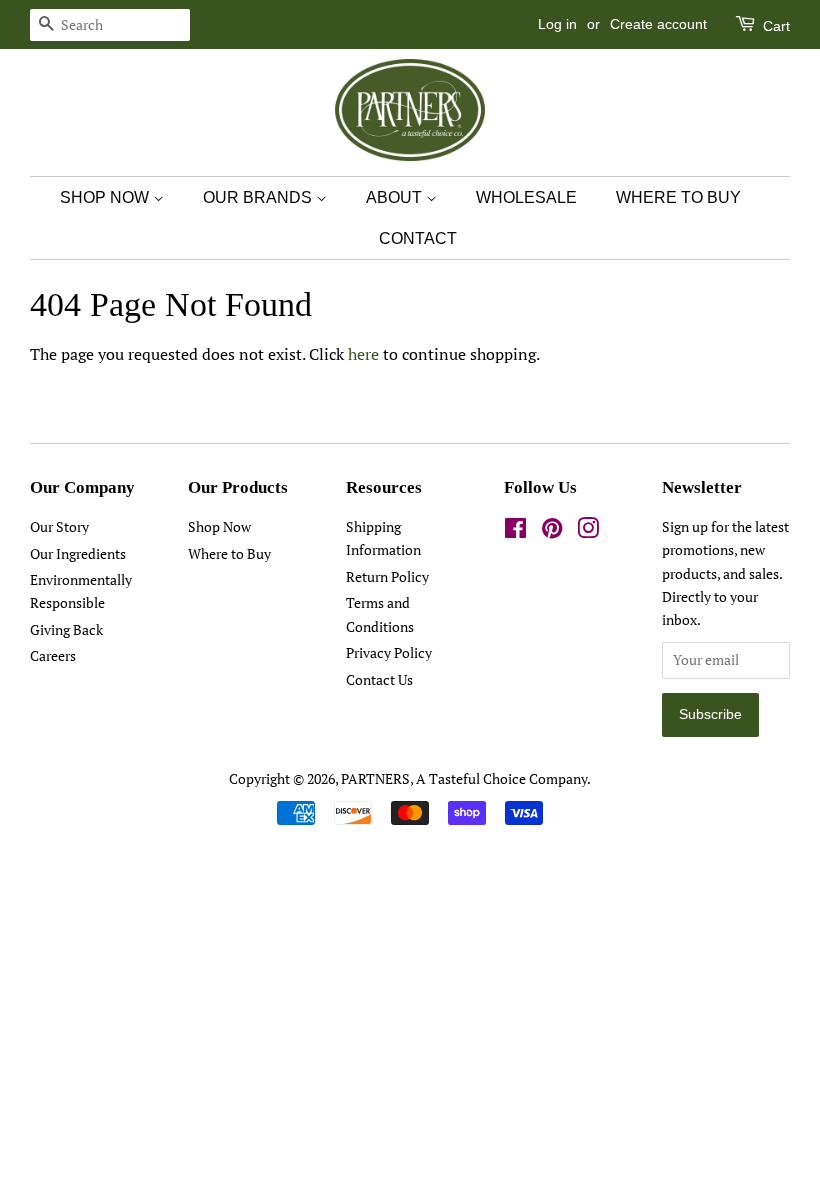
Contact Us (379, 680)
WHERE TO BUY (678, 197)
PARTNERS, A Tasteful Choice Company (464, 779)
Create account (658, 24)
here (363, 354)
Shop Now (219, 527)
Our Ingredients (78, 554)
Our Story (59, 527)
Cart (774, 26)
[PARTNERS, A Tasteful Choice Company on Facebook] (515, 532)
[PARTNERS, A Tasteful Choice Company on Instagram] (588, 532)
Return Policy (387, 577)
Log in (557, 24)
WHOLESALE (526, 197)
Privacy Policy (389, 653)
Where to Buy (229, 554)
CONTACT (418, 238)
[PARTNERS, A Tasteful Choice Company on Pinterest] (552, 532)
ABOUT (396, 197)
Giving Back (66, 630)
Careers (53, 656)
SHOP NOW (106, 197)
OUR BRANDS (259, 197)
